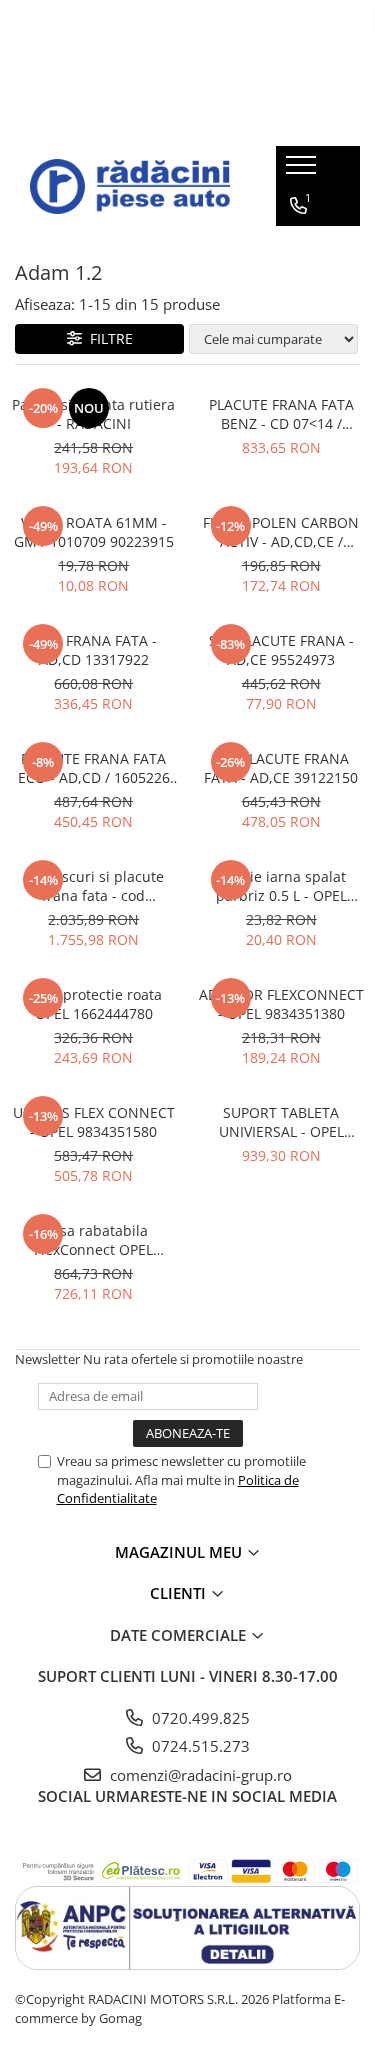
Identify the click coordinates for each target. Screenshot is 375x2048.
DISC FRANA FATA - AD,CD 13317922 (94, 650)
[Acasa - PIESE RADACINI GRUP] (130, 186)
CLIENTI (180, 1593)
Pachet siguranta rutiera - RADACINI (93, 414)
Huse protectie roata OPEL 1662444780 (93, 1004)
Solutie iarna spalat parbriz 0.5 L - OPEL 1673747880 (281, 886)
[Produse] (303, 171)
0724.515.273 (199, 1746)
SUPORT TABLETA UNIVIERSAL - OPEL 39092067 (281, 1122)
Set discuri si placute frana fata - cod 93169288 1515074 (94, 886)
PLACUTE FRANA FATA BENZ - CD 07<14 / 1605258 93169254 (281, 414)
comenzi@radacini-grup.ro (199, 1775)
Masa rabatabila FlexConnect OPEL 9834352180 (93, 1240)
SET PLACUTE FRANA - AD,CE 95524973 (281, 650)
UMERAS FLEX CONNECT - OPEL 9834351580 (94, 1122)
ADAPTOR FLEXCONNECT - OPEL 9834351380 (281, 1004)
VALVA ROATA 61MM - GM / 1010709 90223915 (94, 532)
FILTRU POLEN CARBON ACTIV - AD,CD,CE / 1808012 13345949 (281, 532)
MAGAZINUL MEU (180, 1552)
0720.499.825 (199, 1718)
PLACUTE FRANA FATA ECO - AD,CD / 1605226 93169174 (94, 768)
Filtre (107, 338)
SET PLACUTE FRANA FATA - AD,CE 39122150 (281, 768)
